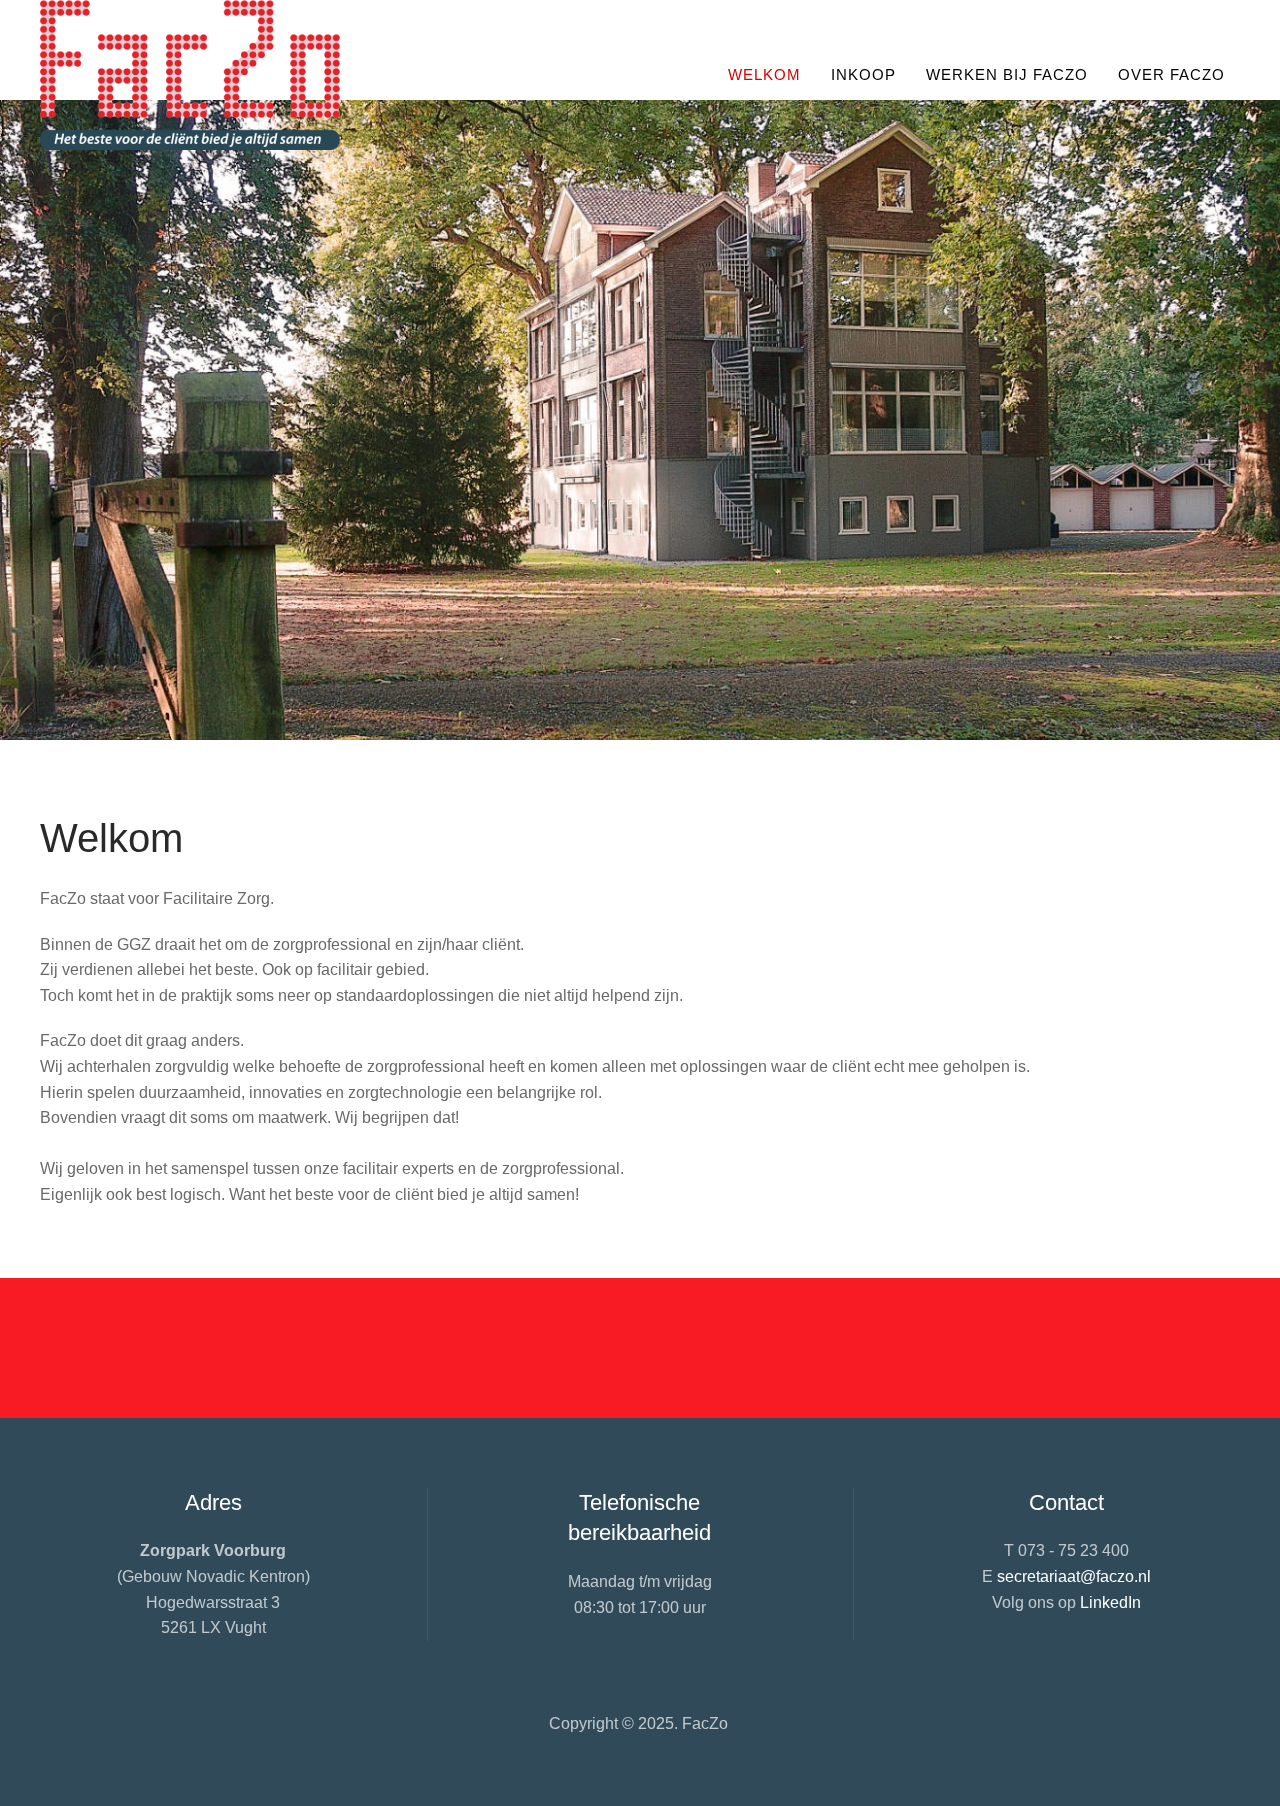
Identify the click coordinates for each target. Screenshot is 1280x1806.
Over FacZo (1171, 74)
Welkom (764, 74)
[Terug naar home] (190, 75)
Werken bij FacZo (1007, 74)
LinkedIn (1110, 1602)
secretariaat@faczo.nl (1074, 1576)
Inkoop (863, 74)
